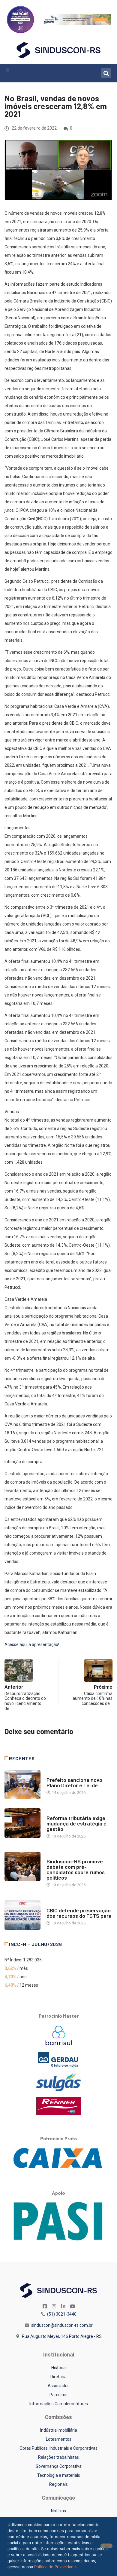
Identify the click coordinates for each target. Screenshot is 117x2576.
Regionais (58, 2484)
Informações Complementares (59, 2404)
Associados (59, 2386)
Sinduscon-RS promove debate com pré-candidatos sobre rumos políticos (76, 1869)
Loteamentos (59, 2439)
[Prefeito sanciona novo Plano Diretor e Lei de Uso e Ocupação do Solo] (22, 1785)
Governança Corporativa (59, 2466)
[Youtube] (73, 2306)
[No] (106, 2546)
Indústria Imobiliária (59, 2430)
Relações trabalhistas (58, 2457)
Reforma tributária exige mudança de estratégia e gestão (76, 1823)
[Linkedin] (63, 2306)
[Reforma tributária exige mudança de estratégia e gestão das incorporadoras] (22, 1823)
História (58, 2368)
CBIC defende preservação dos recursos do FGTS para (79, 1913)
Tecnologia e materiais (59, 2475)
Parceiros (58, 2395)
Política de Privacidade (55, 2567)
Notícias (55, 1774)
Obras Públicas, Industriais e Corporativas (58, 2448)
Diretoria (58, 2377)
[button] (8, 70)
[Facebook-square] (45, 2306)
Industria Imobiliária (67, 1812)
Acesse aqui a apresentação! (32, 1644)
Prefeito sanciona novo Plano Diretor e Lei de (74, 1782)
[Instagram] (54, 2306)
